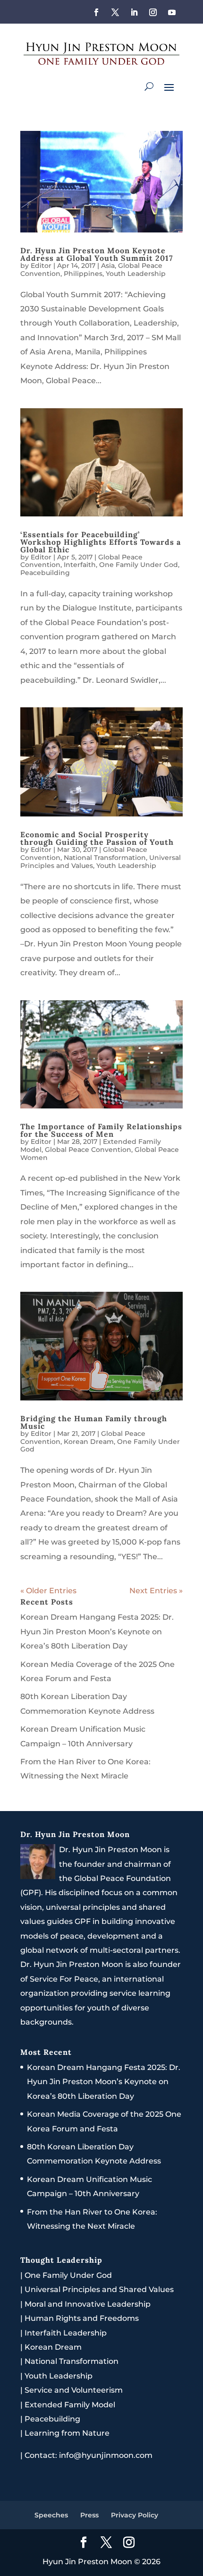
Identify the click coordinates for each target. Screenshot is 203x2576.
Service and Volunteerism (74, 2390)
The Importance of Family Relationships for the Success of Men (101, 1130)
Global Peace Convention (88, 1150)
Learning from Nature (67, 2433)
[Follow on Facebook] (96, 12)
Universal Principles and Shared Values (99, 2289)
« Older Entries (48, 1591)
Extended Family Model (70, 2405)
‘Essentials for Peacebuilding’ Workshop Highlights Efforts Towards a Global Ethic (101, 542)
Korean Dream (89, 1442)
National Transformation (105, 858)
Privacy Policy (135, 2515)
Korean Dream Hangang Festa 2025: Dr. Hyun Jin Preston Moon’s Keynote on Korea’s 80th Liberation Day (97, 1631)
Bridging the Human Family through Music (94, 1422)
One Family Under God (139, 565)
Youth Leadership (136, 274)
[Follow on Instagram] (153, 12)
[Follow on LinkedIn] (134, 12)
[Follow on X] (115, 12)
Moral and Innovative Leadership (88, 2304)
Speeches (51, 2515)
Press (89, 2515)
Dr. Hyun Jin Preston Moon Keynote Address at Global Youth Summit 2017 (97, 254)
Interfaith (80, 565)
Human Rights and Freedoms (82, 2318)
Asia (108, 266)
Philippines (83, 274)
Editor (41, 266)
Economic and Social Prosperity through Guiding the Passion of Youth (97, 838)
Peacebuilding (45, 573)
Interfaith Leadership (66, 2333)
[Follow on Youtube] (172, 12)
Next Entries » (156, 1591)
